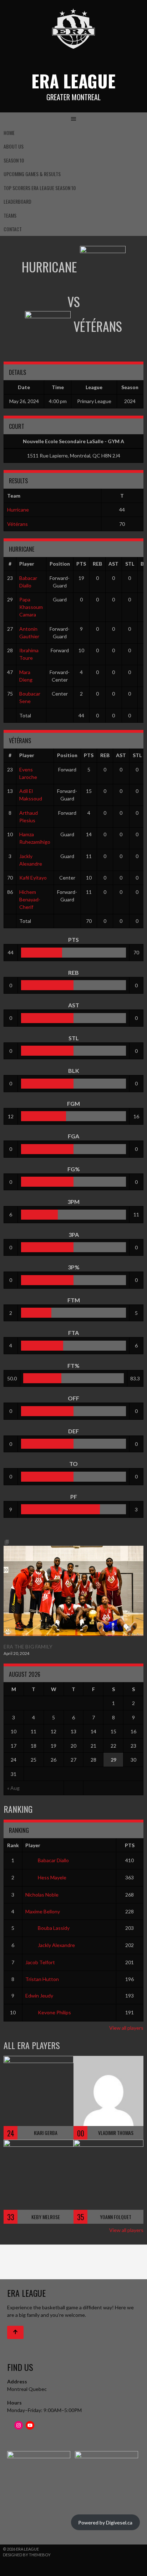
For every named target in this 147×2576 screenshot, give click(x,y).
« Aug (13, 1788)
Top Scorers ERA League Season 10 (40, 188)
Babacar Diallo (53, 1860)
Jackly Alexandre (56, 1945)
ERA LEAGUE (73, 81)
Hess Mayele (52, 1877)
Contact (13, 229)
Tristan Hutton (42, 1979)
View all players (126, 2028)
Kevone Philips (54, 2012)
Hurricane (18, 510)
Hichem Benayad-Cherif (30, 899)
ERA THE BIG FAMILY (28, 1647)
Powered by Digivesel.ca (105, 2522)
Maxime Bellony (43, 1911)
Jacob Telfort (40, 1962)
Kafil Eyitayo (33, 878)
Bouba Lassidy (54, 1928)
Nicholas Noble (42, 1895)
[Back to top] (15, 2332)
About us (14, 146)
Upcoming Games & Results (32, 174)
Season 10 (14, 160)
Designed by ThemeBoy (27, 2555)
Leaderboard (17, 201)
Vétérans (17, 524)
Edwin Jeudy (39, 1996)
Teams (10, 215)
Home (9, 133)
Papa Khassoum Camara (31, 607)
